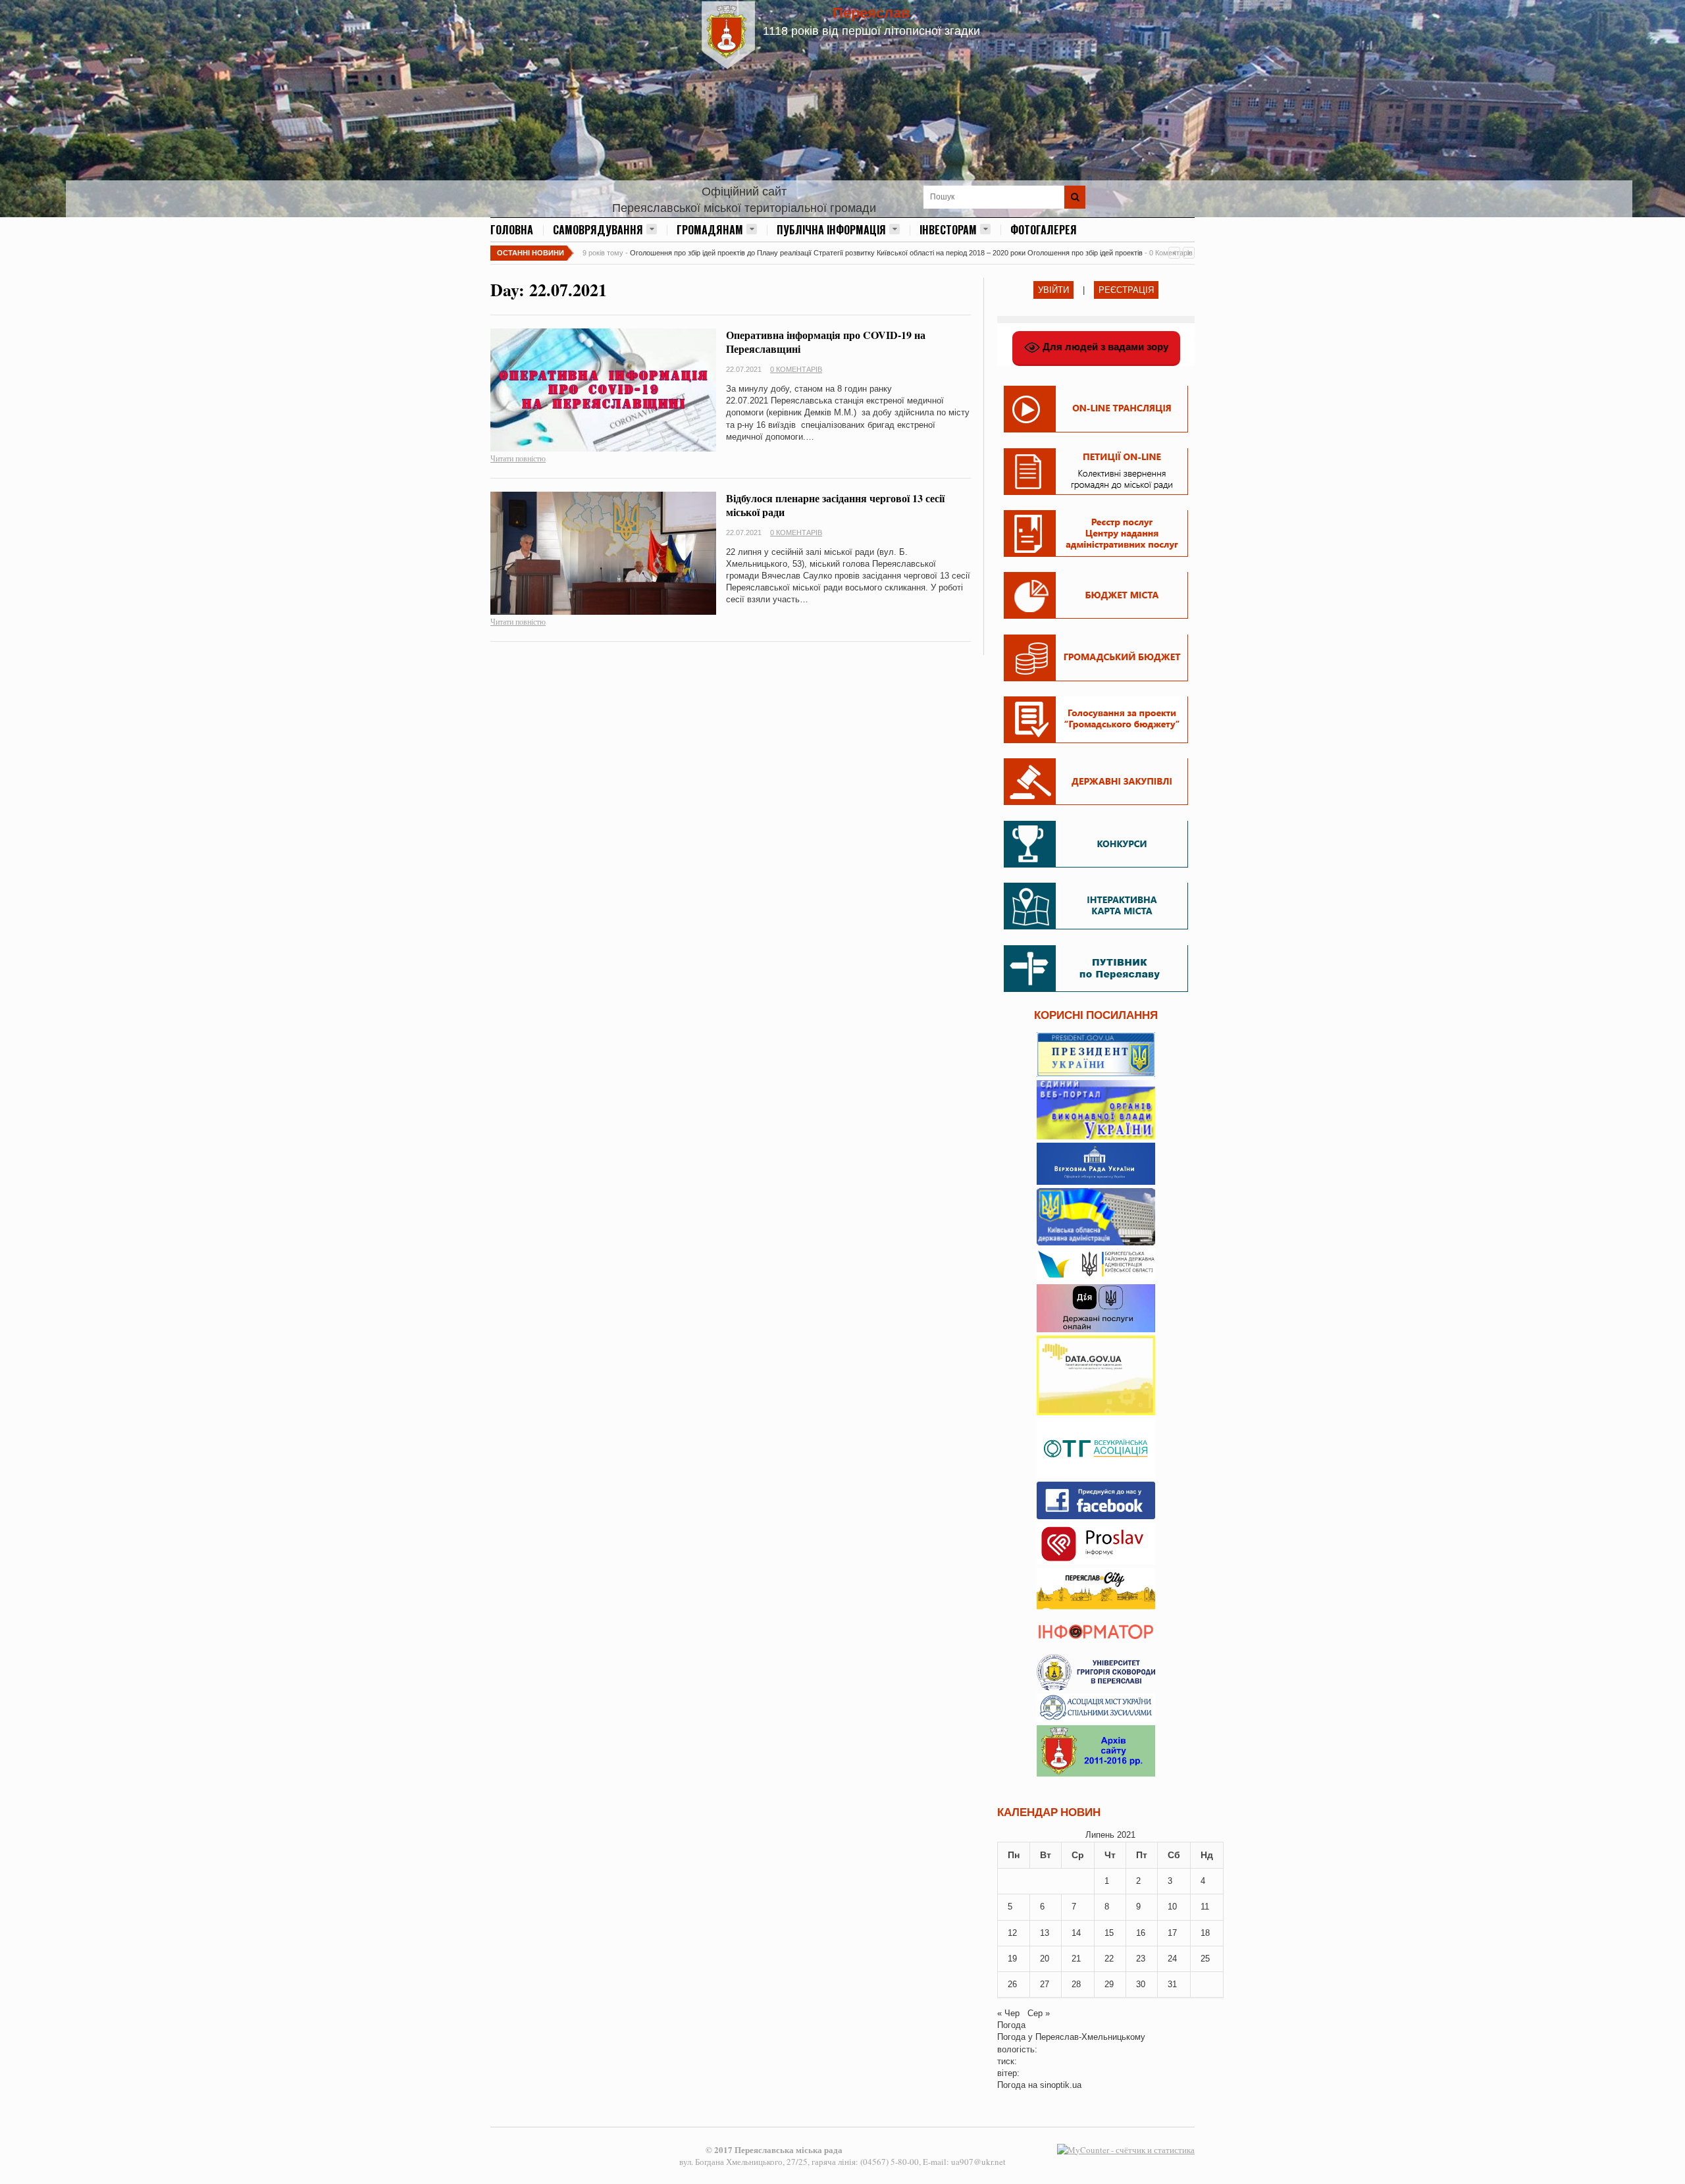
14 (1076, 1933)
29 (1109, 1984)
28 (1076, 1984)
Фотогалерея (1044, 230)
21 (1076, 1959)
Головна (512, 230)
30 (1141, 1984)
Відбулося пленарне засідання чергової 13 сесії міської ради (835, 505)
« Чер (1008, 2013)
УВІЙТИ (1053, 290)
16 (1141, 1933)
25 (1205, 1959)
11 (1205, 1907)
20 (1045, 1959)
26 (1012, 1984)
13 (1045, 1933)
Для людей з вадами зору (1104, 347)
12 (1012, 1933)
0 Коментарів (796, 369)
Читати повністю (518, 458)
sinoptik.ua (1061, 2085)
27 (1045, 1984)
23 (1141, 1959)
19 (1012, 1959)
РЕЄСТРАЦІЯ (1126, 290)
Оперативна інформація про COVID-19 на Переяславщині (826, 342)
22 (1109, 1959)
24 (1172, 1959)
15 (1109, 1933)
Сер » (1039, 2013)
